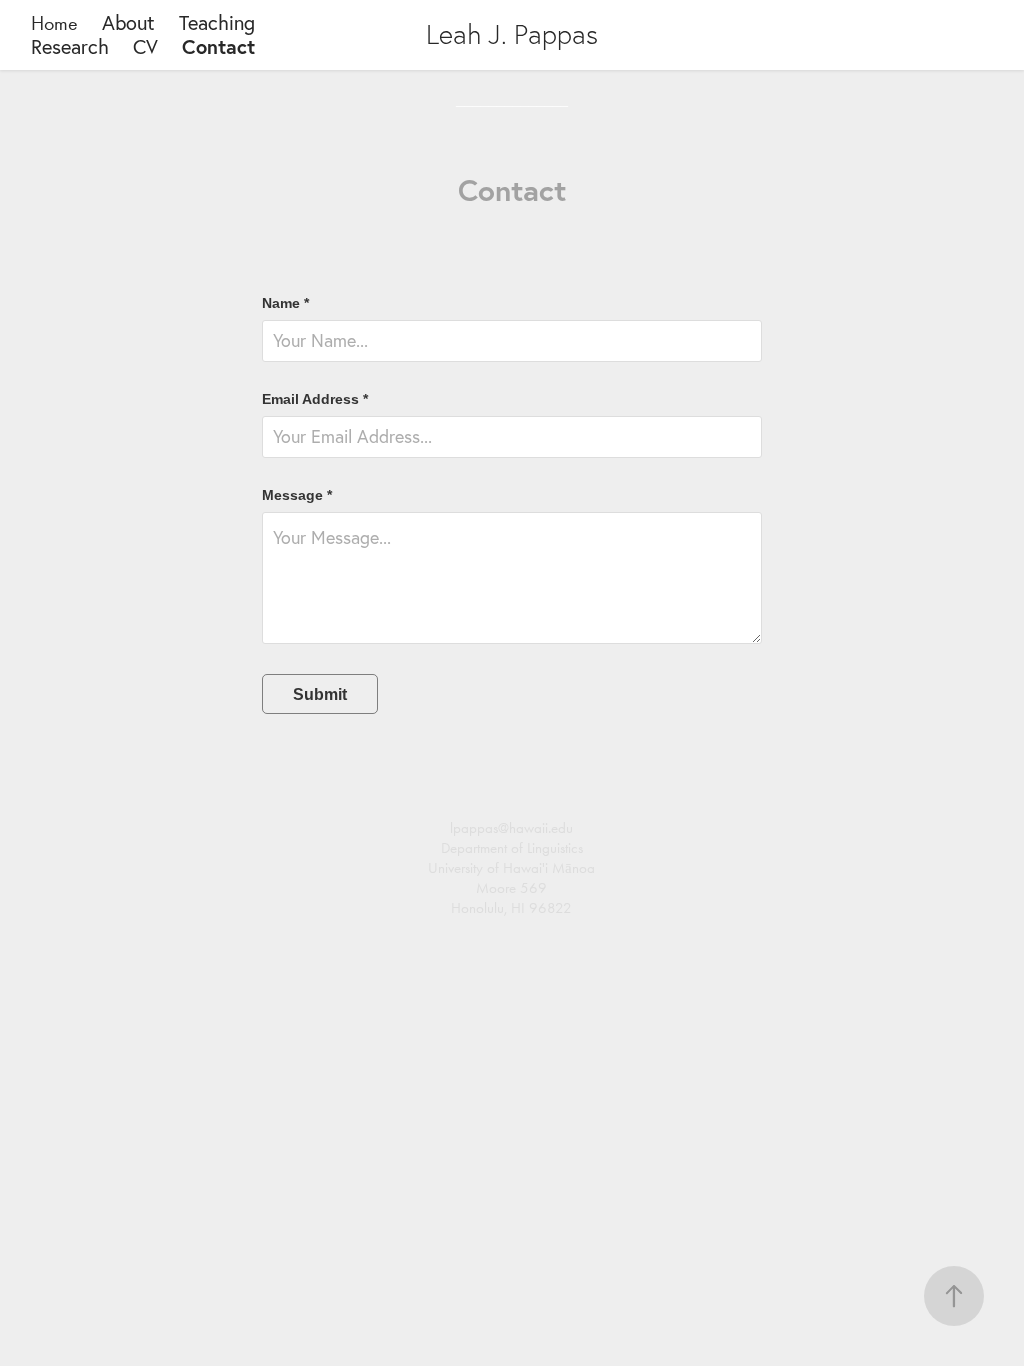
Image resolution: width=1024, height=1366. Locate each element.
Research (70, 46)
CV (145, 46)
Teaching (217, 22)
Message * (297, 495)
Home (54, 23)
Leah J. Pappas (512, 34)
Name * (285, 303)
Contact (218, 46)
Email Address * (315, 399)
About (128, 22)
